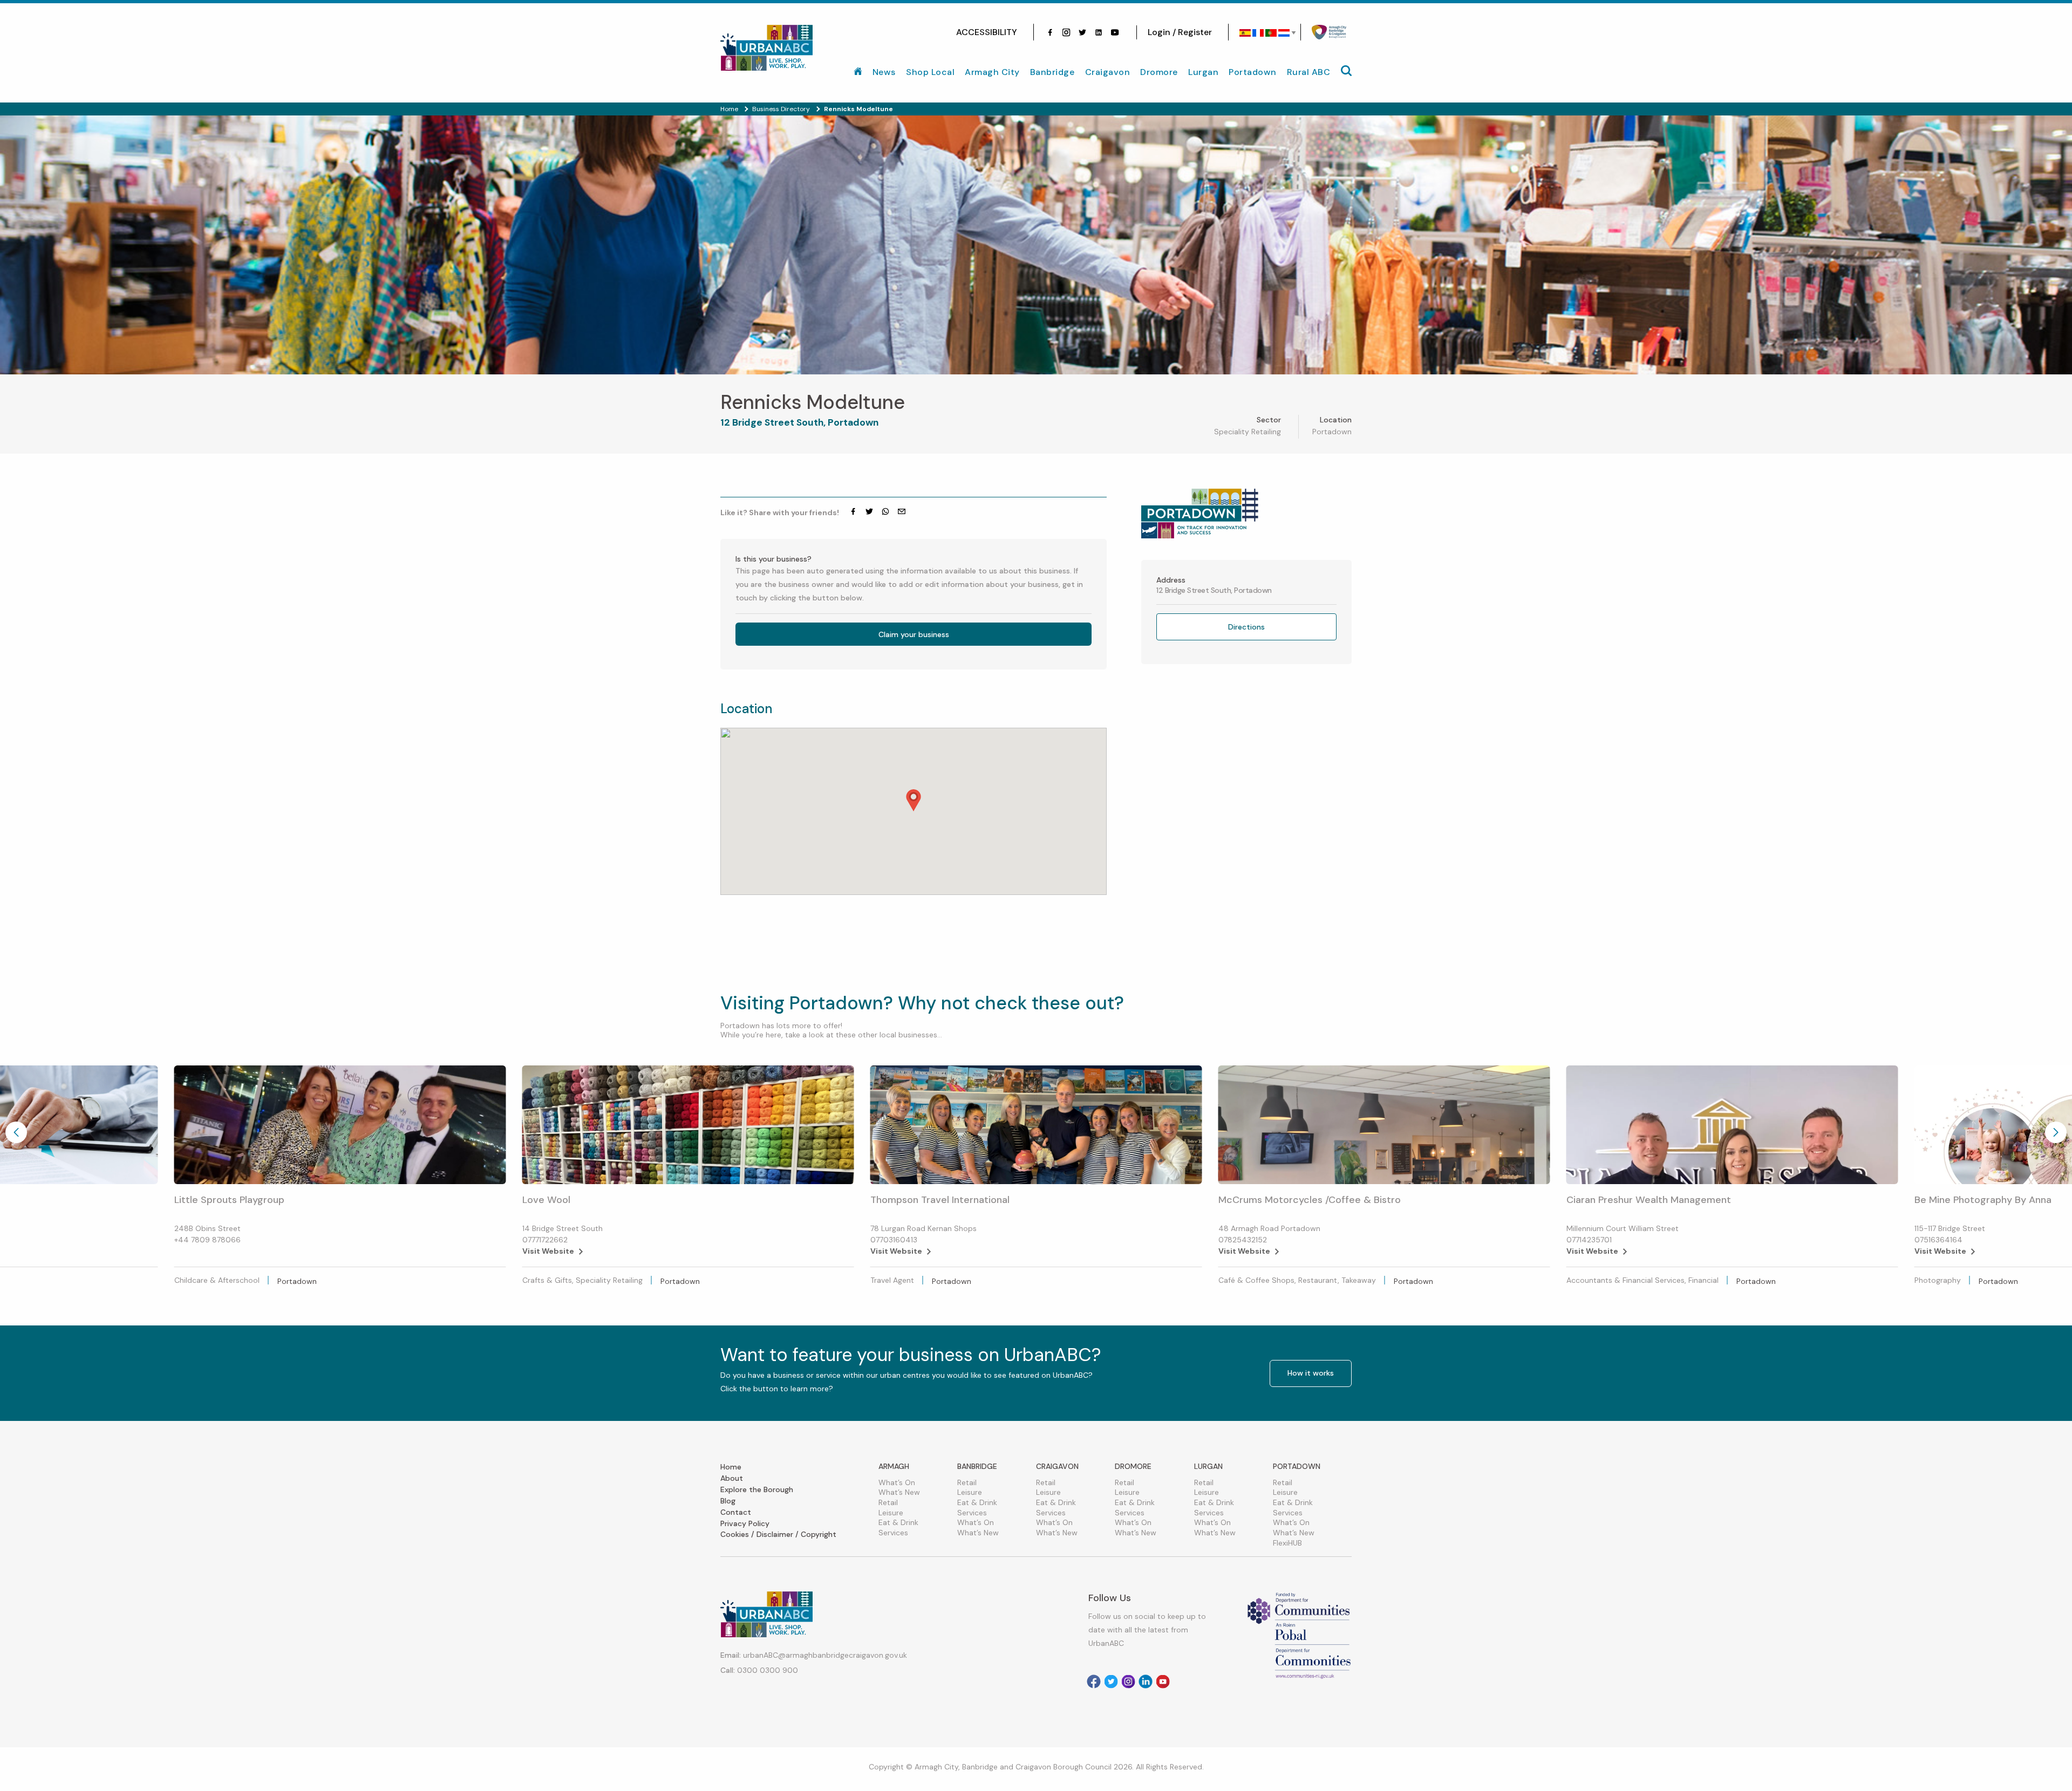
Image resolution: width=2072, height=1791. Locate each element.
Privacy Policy (745, 1523)
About (732, 1478)
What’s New (899, 1492)
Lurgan (1203, 72)
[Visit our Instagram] (1066, 32)
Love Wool (546, 1200)
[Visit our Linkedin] (1146, 1681)
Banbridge (1052, 72)
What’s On (897, 1482)
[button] (914, 800)
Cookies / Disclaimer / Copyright (778, 1534)
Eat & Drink (898, 1522)
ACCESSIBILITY (987, 32)
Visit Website (548, 1251)
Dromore (1159, 72)
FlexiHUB (1287, 1543)
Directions (1246, 627)
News (884, 72)
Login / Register (1180, 32)
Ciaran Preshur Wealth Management (1649, 1200)
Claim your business (914, 634)
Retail (888, 1502)
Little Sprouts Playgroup (229, 1200)
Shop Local (930, 72)
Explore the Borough (757, 1489)
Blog (728, 1501)
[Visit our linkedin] (1099, 32)
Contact (736, 1512)
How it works (1311, 1373)
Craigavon (1108, 72)
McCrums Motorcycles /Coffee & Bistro (1310, 1200)
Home (731, 1467)
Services (893, 1533)
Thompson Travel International (940, 1200)
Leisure (891, 1513)
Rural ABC (1309, 72)
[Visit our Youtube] (1115, 32)
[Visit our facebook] (1050, 32)
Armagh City (992, 72)
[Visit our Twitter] (1082, 32)
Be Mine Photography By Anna (1983, 1200)
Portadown (1253, 72)
